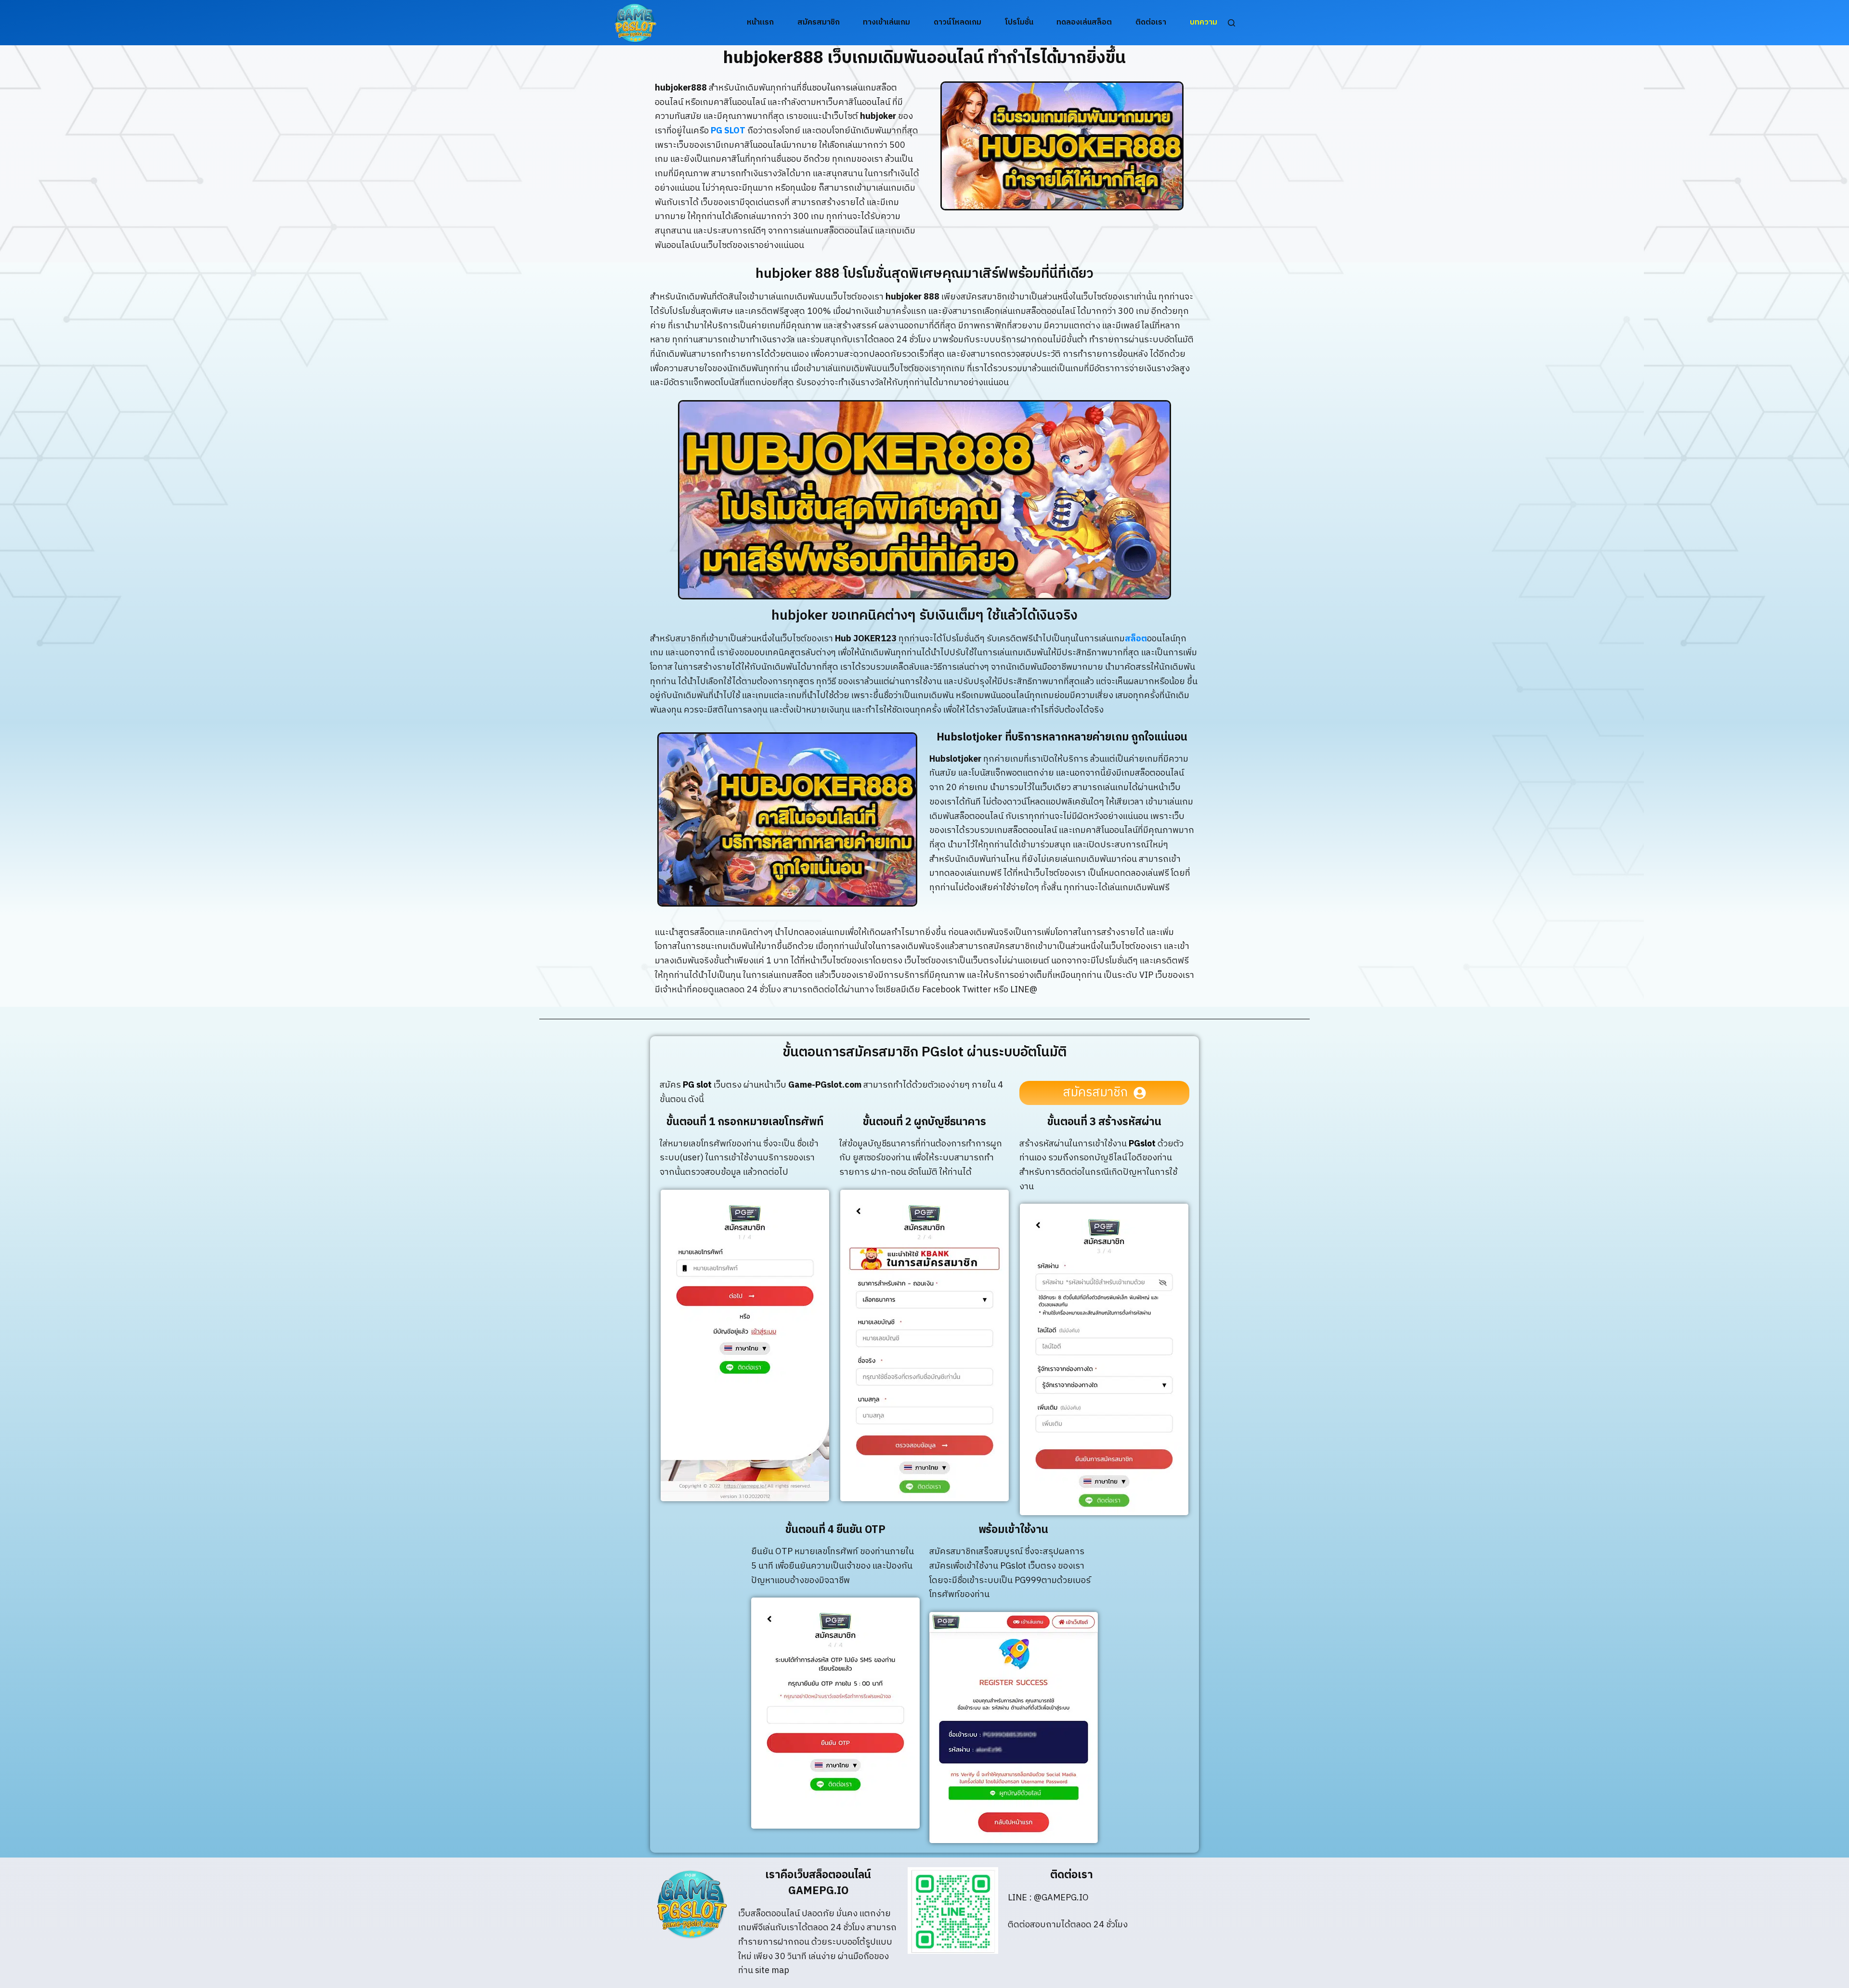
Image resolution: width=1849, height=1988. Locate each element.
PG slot (697, 1085)
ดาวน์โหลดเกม (957, 22)
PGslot (1142, 1144)
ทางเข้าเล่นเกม (886, 22)
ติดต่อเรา (1151, 22)
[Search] (1231, 23)
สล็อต (1136, 639)
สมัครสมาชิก (819, 22)
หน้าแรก (760, 22)
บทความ (1204, 22)
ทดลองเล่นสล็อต (1084, 22)
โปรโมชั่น (1019, 22)
